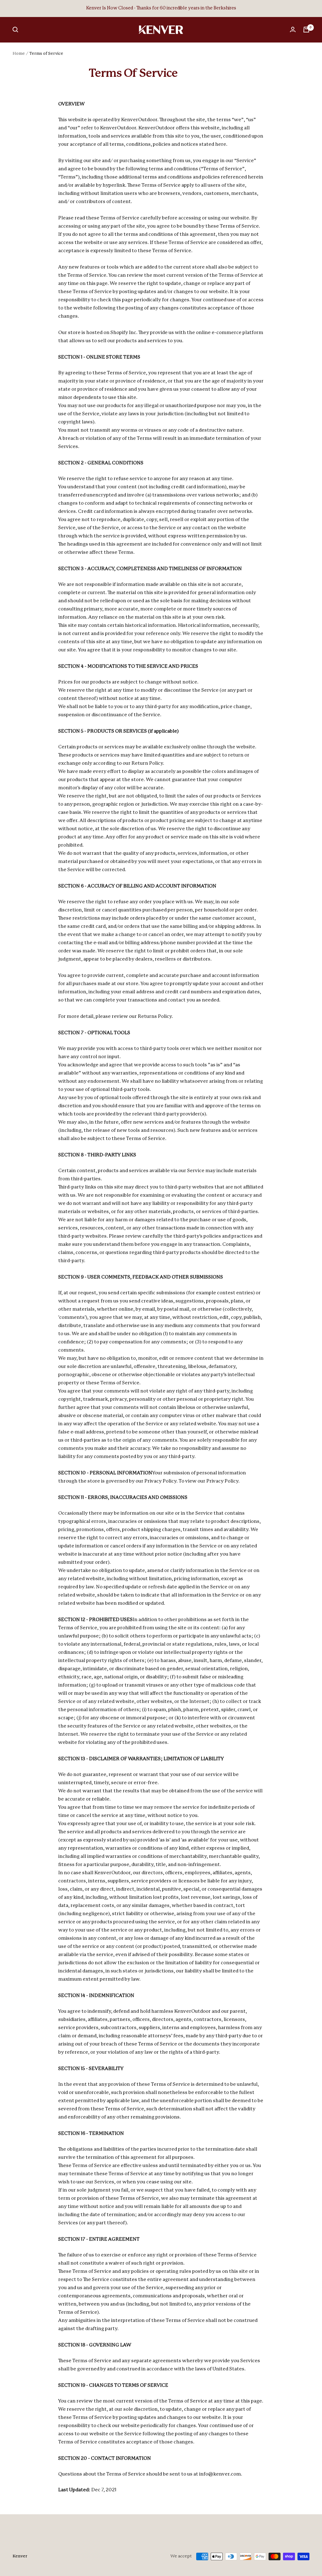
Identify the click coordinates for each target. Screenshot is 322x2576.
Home (19, 54)
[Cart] (306, 30)
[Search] (15, 30)
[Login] (293, 30)
